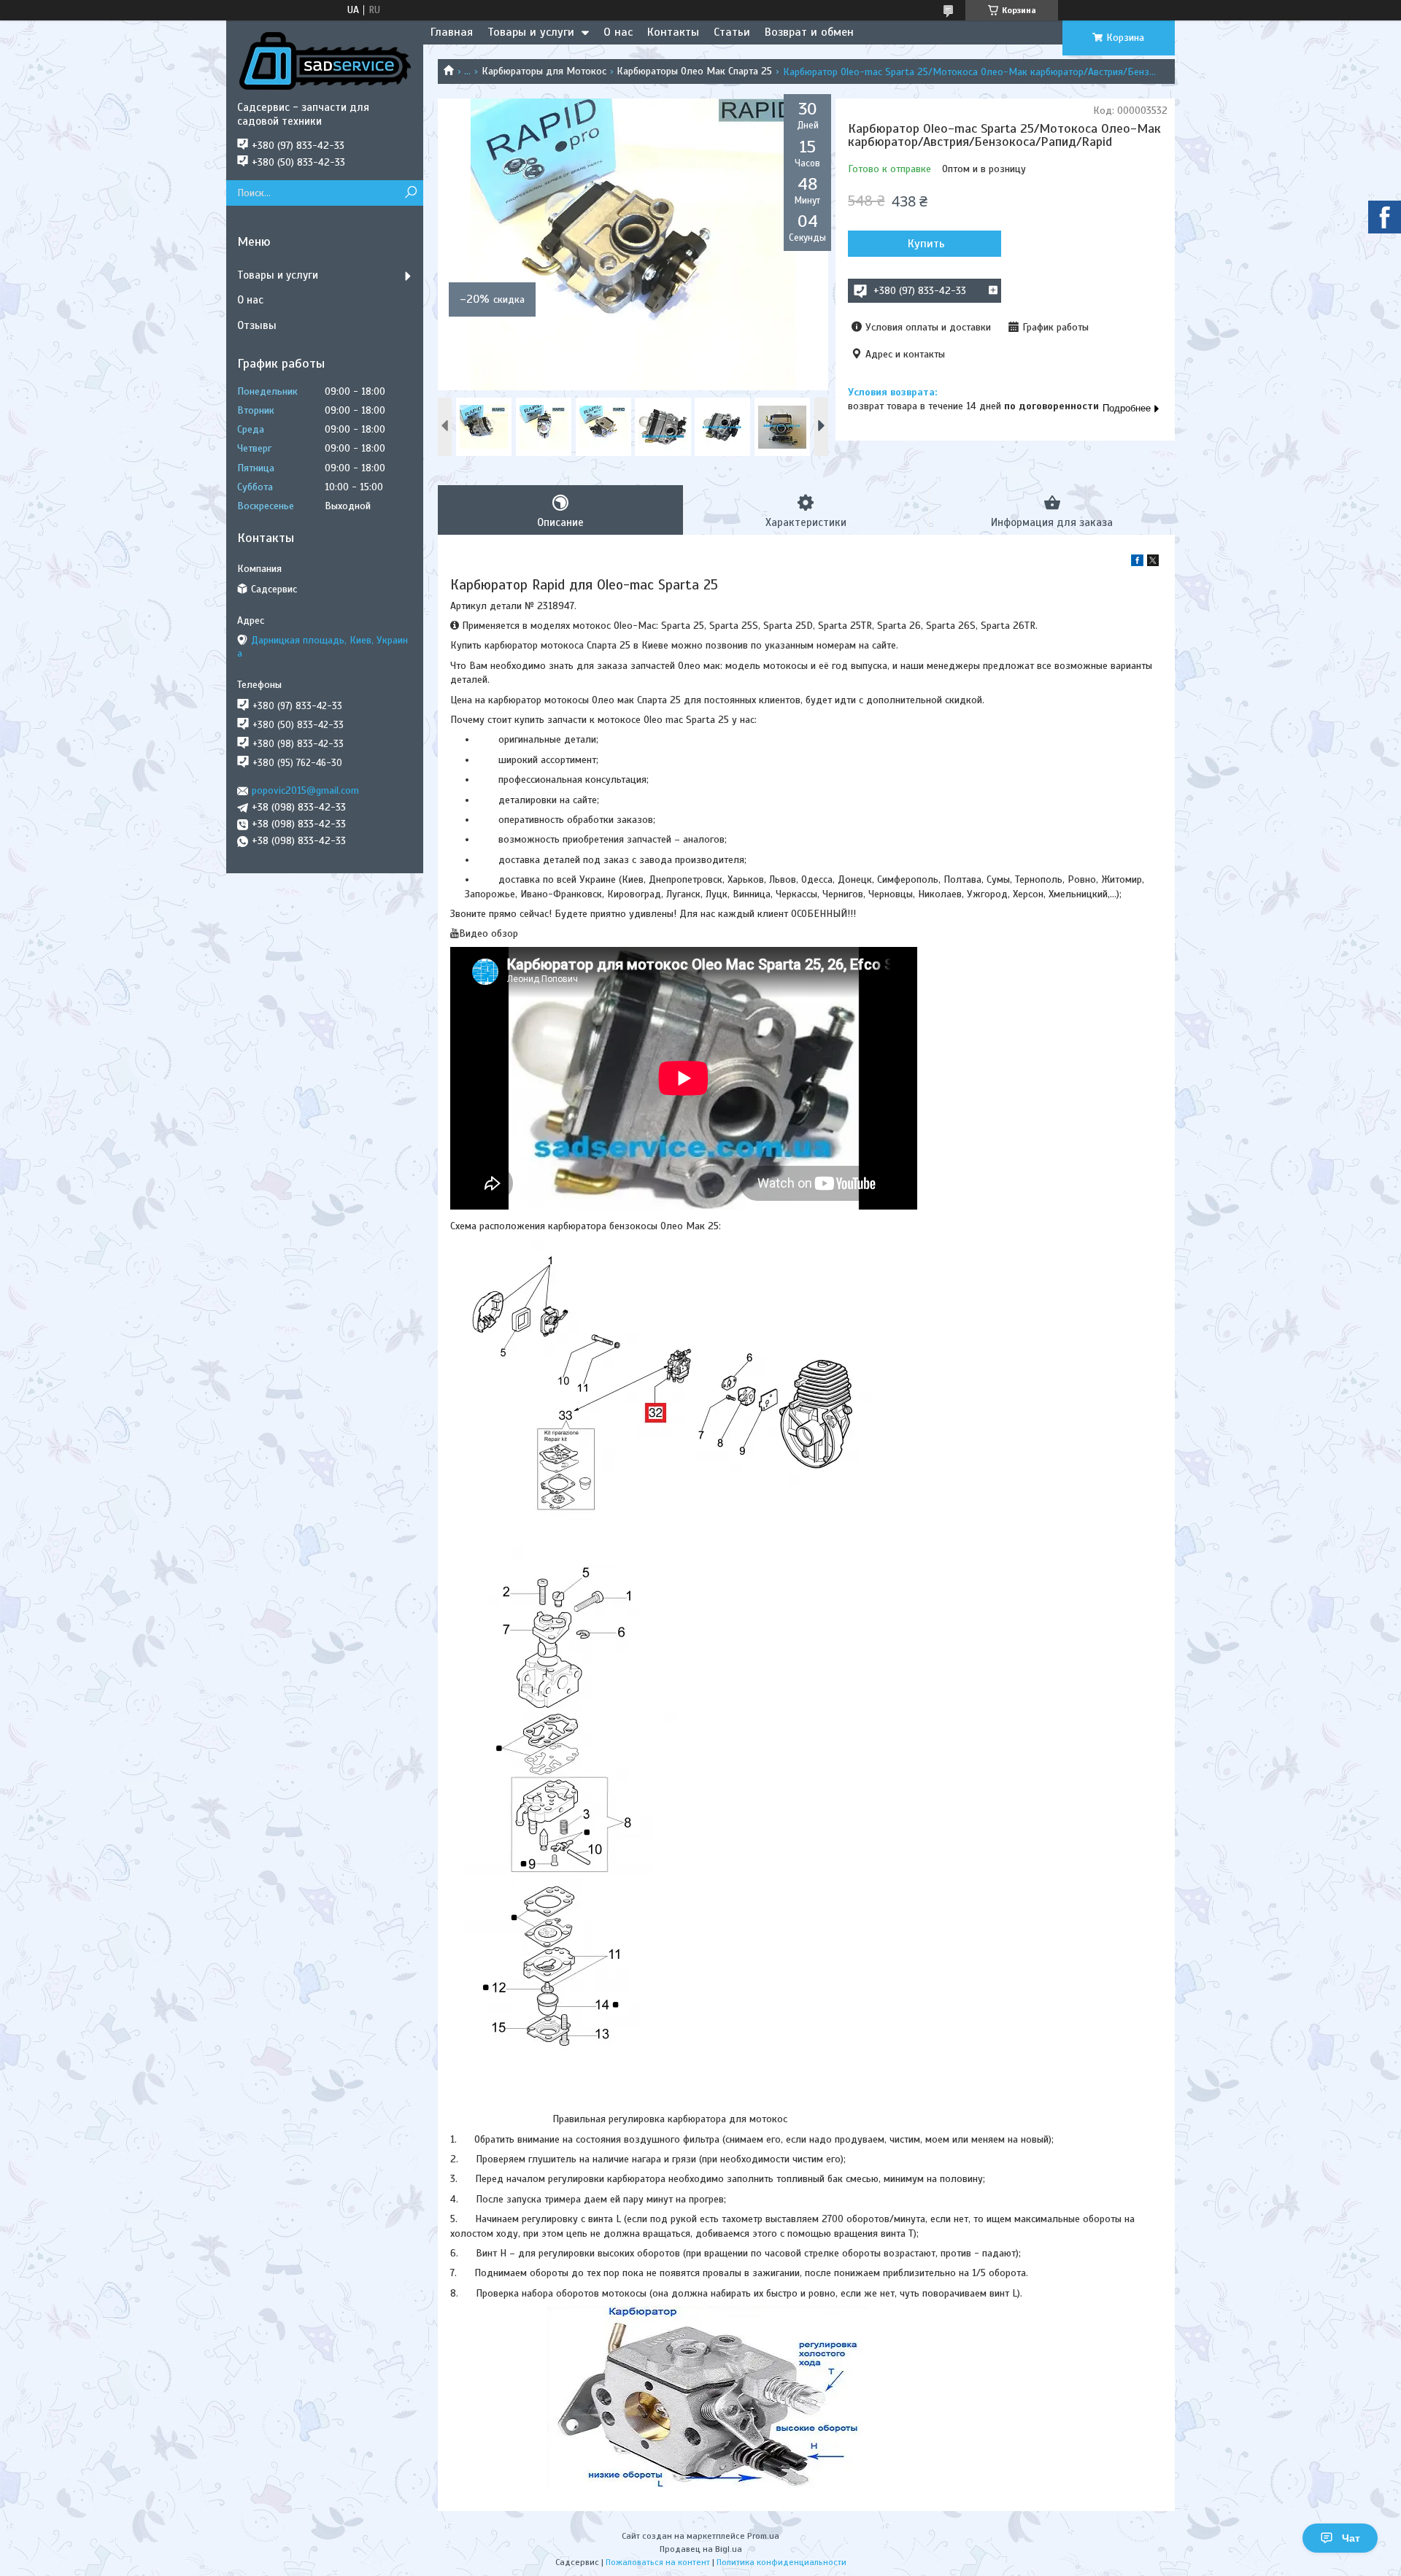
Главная (452, 32)
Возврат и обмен (809, 32)
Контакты (673, 32)
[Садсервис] (325, 61)
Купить (926, 244)
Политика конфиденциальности (781, 2562)
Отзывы (257, 325)
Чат (1351, 2538)
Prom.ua (763, 2536)
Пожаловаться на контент (658, 2562)
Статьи (732, 32)
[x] (1153, 563)
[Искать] (410, 193)
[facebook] (1137, 563)
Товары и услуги (531, 32)
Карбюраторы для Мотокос (544, 71)
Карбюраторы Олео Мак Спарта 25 (694, 71)
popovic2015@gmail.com (305, 790)
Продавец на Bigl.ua (701, 2549)
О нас (618, 32)
